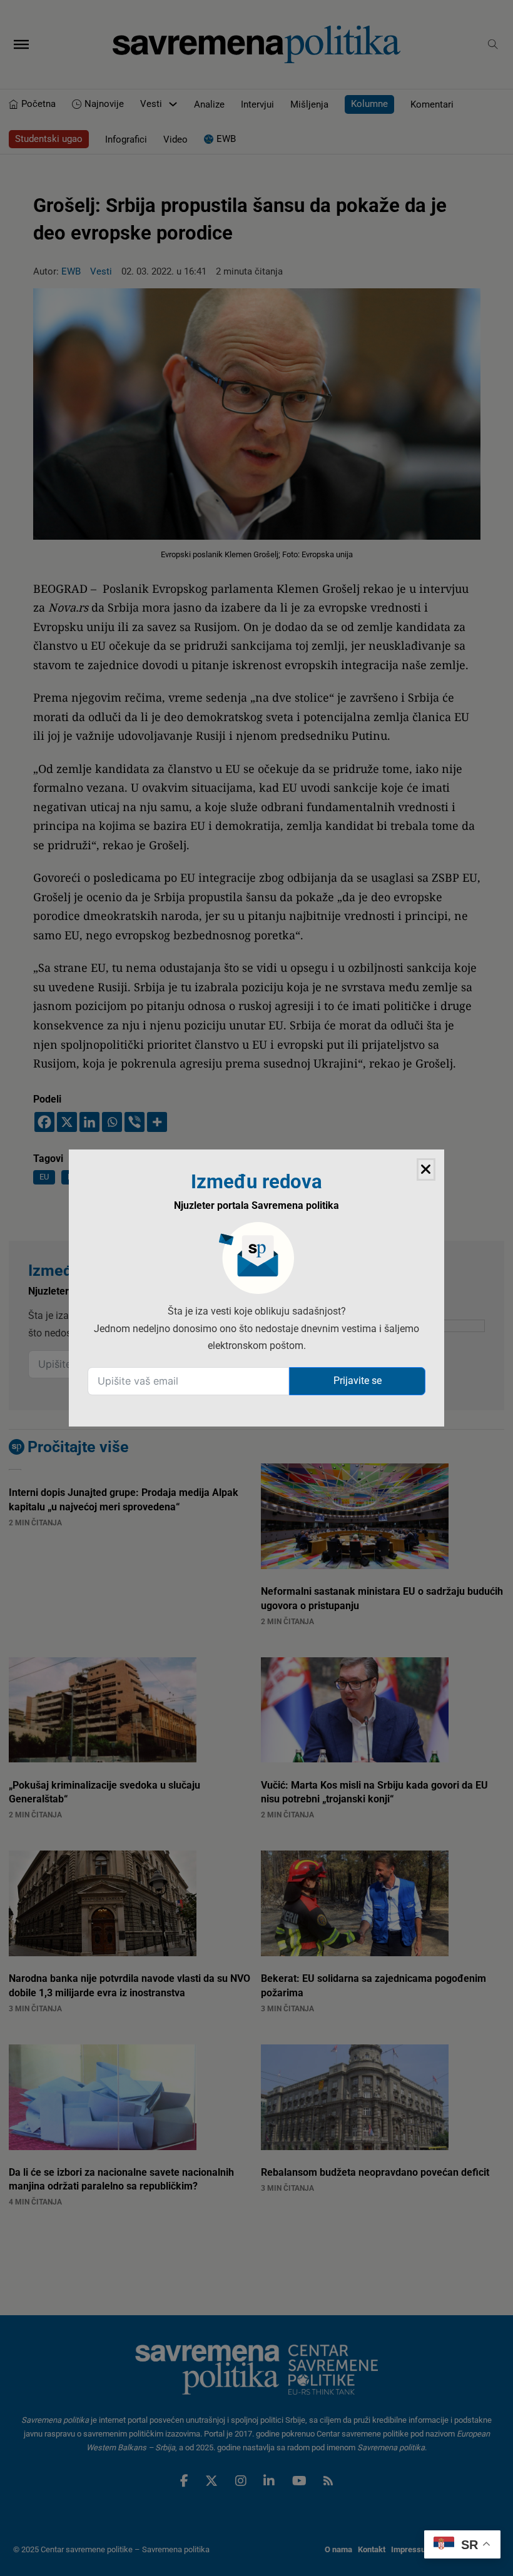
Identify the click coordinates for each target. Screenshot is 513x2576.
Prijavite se (358, 1381)
